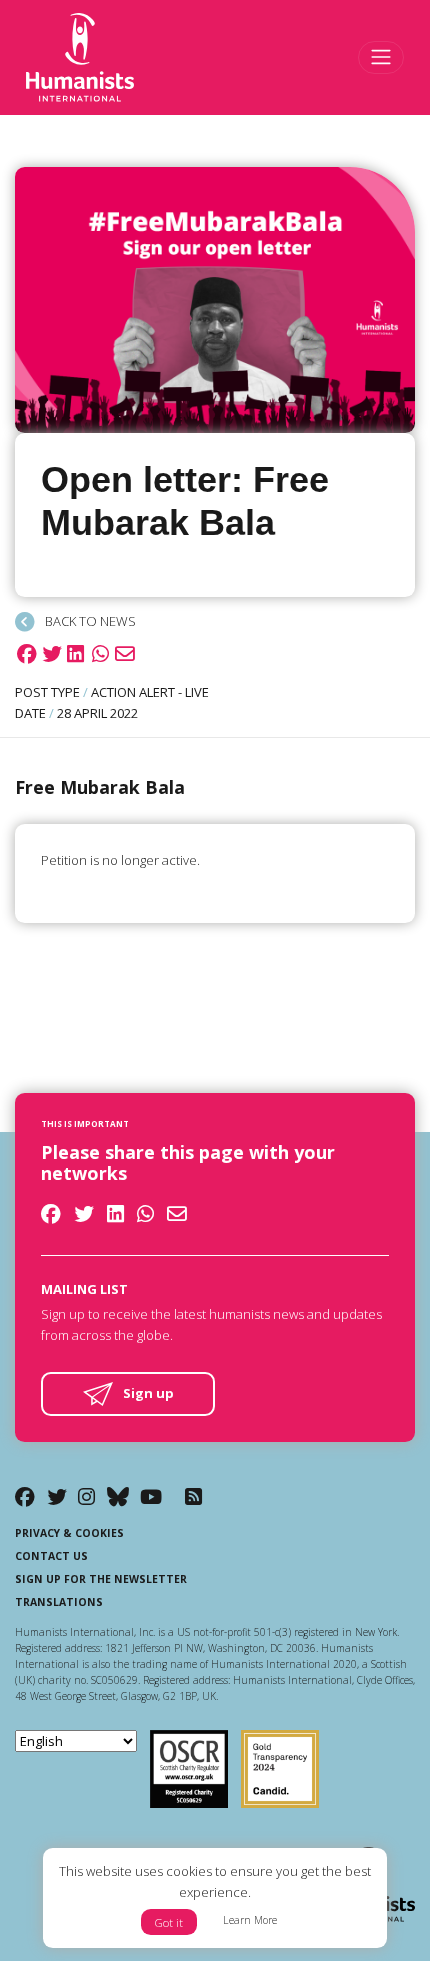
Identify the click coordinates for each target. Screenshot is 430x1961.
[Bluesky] (118, 1496)
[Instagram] (86, 1496)
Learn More (250, 1920)
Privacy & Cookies (69, 1533)
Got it (169, 1922)
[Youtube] (151, 1496)
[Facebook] (25, 1496)
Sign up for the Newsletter (101, 1579)
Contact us (51, 1556)
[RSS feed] (193, 1496)
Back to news (89, 621)
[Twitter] (57, 1496)
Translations (59, 1602)
